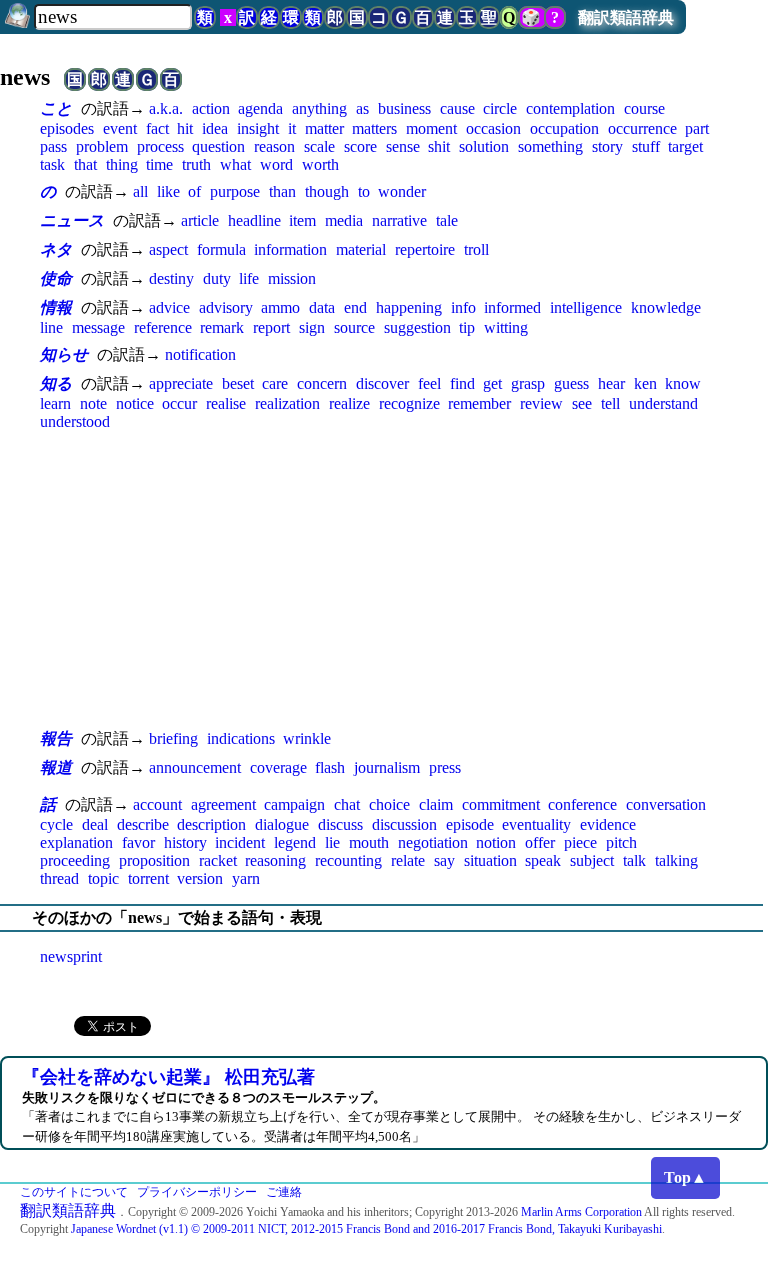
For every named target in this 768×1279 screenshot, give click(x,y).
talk (634, 860)
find (462, 383)
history (185, 842)
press (445, 767)
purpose (235, 191)
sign (312, 327)
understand (663, 403)
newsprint (71, 956)
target (685, 146)
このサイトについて (74, 1192)
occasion (493, 128)
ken (645, 383)
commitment (501, 804)
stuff (646, 146)
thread (59, 878)
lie (332, 842)
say (444, 860)
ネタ (56, 249)
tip (467, 327)
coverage (278, 767)
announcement (195, 767)
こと (56, 108)
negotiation (433, 842)
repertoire (425, 249)
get (492, 383)
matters (374, 128)
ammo (280, 307)
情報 (56, 307)
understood (75, 421)
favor (138, 842)
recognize (409, 403)
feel (429, 383)
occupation (564, 128)
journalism (387, 767)
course (644, 108)
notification (200, 354)
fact (157, 128)
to (364, 191)
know (683, 383)
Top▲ (685, 1177)
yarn (246, 878)
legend (295, 842)
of (194, 191)
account (157, 804)
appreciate (181, 383)
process (160, 146)
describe (143, 824)
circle (500, 108)
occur (179, 403)
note (93, 403)
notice (135, 403)
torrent (148, 878)
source (354, 327)
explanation (76, 842)
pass (53, 146)
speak (543, 860)
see (582, 403)
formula (221, 249)
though (327, 191)
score (360, 146)
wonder (402, 191)
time (159, 164)
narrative (399, 220)
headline (254, 220)
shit (439, 146)
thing (122, 164)
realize (349, 403)
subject (592, 860)
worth (320, 164)
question (218, 146)
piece (580, 842)
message (98, 327)
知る (56, 383)
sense (403, 146)
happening (409, 307)
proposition (154, 860)
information (290, 249)
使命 (56, 278)
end (355, 307)
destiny (171, 278)
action (211, 108)
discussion (404, 824)
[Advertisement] (384, 579)
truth (196, 164)
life (249, 278)
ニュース (72, 220)
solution (484, 146)
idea (215, 128)
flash (330, 767)
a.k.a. (166, 108)
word (276, 164)
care (275, 383)
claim (436, 804)
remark (222, 327)
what (235, 164)
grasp (528, 383)
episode (470, 824)
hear (611, 383)
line (51, 327)
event (120, 128)
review (541, 403)
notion (496, 842)
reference (163, 327)
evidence (608, 824)
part (697, 128)
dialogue (282, 824)
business (404, 108)
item (302, 220)
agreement (223, 804)
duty (217, 278)
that (85, 164)
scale (319, 146)
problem (102, 146)
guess (571, 383)
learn (55, 403)
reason (274, 146)
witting (506, 327)
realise (226, 403)
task (52, 164)
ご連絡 (284, 1192)
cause (457, 108)
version (200, 878)
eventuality (536, 824)
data (322, 307)
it (292, 128)
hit (185, 128)
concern (322, 383)
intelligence (586, 307)
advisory (226, 307)
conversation (666, 804)
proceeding (75, 860)
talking (676, 860)
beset (238, 383)
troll (476, 249)
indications (241, 738)
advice (169, 307)
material (361, 249)
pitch (621, 842)
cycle (56, 824)
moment (431, 128)
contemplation (570, 108)
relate (408, 860)
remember (479, 403)
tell (610, 403)
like (168, 191)
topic (103, 878)
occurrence (642, 128)
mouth (369, 842)
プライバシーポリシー (197, 1192)
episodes (67, 128)
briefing (173, 738)
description (211, 824)
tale (447, 220)
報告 (56, 738)
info (463, 307)
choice (389, 804)
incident (240, 842)
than (282, 191)
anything (319, 108)
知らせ (64, 354)
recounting (348, 860)
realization (287, 403)
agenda (260, 108)
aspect (168, 249)
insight (258, 128)
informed (512, 307)
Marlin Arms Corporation (581, 1212)
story (607, 146)
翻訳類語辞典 (626, 17)
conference (582, 804)
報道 (56, 767)
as (362, 108)
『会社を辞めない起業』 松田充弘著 (168, 1077)
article (200, 220)
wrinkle (307, 738)
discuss (340, 824)
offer (540, 842)
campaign (294, 804)
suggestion (417, 327)
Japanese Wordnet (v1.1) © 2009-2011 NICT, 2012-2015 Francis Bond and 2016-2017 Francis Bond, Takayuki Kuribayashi (366, 1229)
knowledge (666, 307)
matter (324, 128)
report (271, 327)
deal (95, 824)
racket (218, 860)
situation (490, 860)
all (140, 191)
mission (292, 278)
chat (347, 804)
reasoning (275, 860)
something (550, 146)
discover (382, 383)
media (344, 220)
